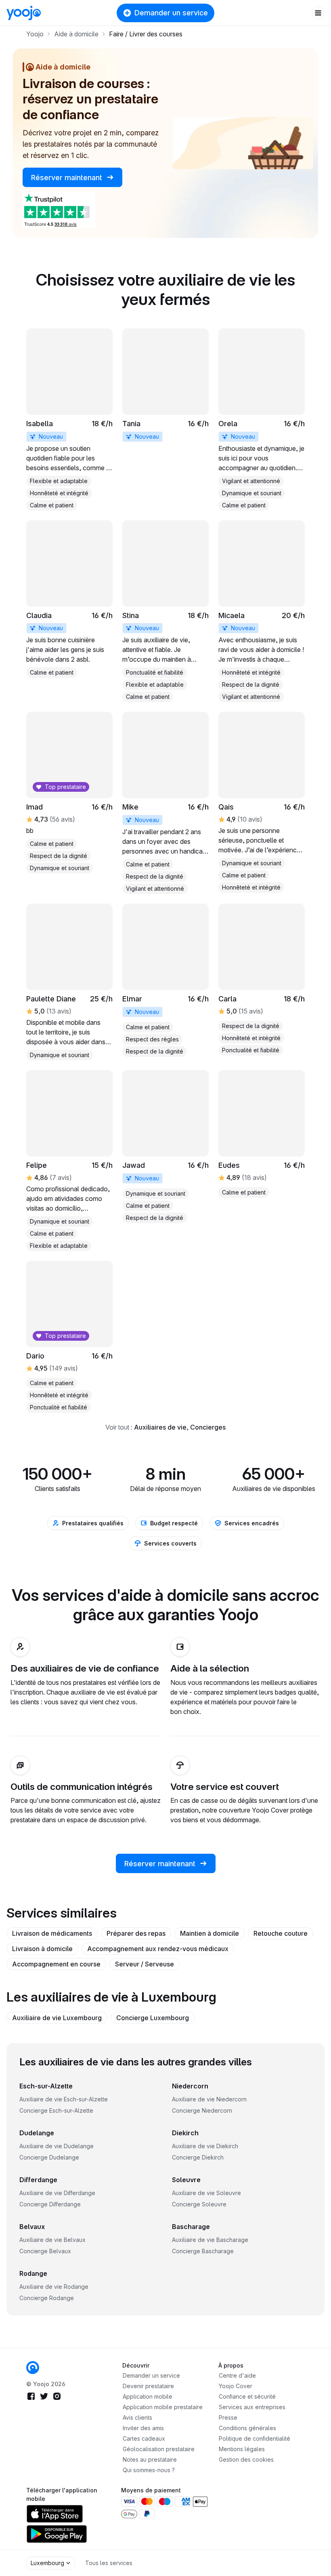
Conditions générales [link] (247, 2428)
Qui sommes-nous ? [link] (149, 2470)
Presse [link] (228, 2417)
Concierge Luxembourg (153, 2018)
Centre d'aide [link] (237, 2375)
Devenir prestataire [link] (148, 2386)
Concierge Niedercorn (202, 2110)
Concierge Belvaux (45, 2251)
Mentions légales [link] (242, 2449)
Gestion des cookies (246, 2459)
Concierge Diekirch (198, 2157)
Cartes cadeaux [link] (144, 2438)
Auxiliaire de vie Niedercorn (209, 2099)
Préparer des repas (136, 1933)
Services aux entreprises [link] (252, 2407)
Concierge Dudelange (49, 2157)
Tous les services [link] (109, 2563)
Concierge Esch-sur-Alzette (56, 2110)
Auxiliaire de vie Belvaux (52, 2240)
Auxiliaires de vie (160, 1427)
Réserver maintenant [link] (68, 178)
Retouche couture (281, 1933)
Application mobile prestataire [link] (163, 2407)
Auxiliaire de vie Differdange (57, 2193)
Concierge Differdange (50, 2204)
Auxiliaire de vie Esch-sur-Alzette (64, 2099)
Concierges (208, 1427)
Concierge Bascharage (203, 2251)
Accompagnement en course (56, 1964)
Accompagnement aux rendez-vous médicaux (158, 1949)
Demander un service (171, 13)
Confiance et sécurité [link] (247, 2396)
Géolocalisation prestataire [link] (159, 2449)
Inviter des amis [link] (143, 2428)
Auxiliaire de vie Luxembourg (57, 2018)
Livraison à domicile (42, 1949)
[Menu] (318, 13)
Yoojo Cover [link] (236, 2386)
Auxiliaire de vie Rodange (54, 2287)
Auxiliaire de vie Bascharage (210, 2240)
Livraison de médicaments (52, 1933)
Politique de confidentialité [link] (255, 2438)
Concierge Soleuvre (199, 2204)
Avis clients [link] (137, 2417)
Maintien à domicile (209, 1933)
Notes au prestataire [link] (150, 2459)
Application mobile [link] (148, 2396)
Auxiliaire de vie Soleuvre (206, 2193)
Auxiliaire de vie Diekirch (205, 2146)
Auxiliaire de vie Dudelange (57, 2146)
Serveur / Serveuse (145, 1964)
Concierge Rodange (47, 2298)
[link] (69, 420)
